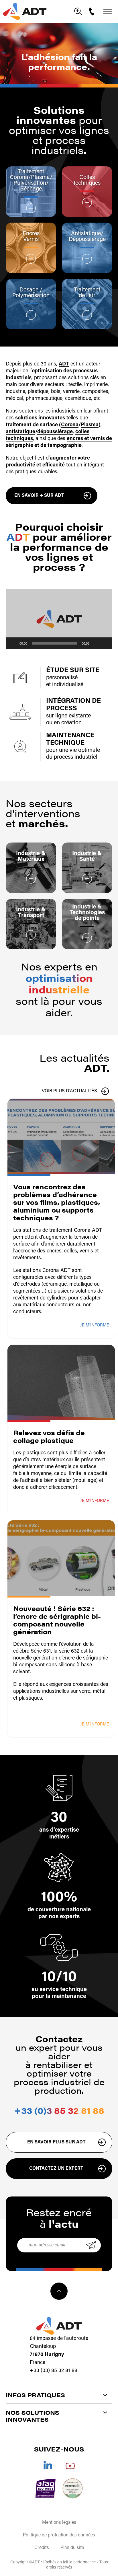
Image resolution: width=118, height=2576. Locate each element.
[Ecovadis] (73, 2488)
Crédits (42, 2548)
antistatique (20, 432)
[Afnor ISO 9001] (45, 2488)
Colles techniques (87, 180)
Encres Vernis (31, 237)
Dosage (30, 290)
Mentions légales (59, 2523)
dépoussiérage (55, 432)
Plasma (40, 178)
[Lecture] (13, 643)
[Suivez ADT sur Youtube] (70, 2465)
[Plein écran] (105, 643)
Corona (70, 425)
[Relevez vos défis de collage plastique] (61, 1383)
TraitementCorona (27, 175)
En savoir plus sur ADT (56, 2142)
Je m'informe (95, 1325)
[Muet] (96, 643)
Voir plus (31, 208)
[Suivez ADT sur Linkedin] (48, 2465)
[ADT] (25, 11)
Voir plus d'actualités (69, 1091)
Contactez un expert (56, 2169)
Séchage (31, 189)
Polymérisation (31, 296)
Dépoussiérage (87, 240)
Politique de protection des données (59, 2535)
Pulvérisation (30, 183)
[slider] (54, 643)
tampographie (65, 446)
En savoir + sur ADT (39, 496)
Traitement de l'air (87, 293)
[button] (59, 619)
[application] (59, 619)
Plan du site (72, 2548)
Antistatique (86, 234)
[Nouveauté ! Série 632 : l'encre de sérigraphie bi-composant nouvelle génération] (61, 1558)
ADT (64, 364)
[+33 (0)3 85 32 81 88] (93, 11)
